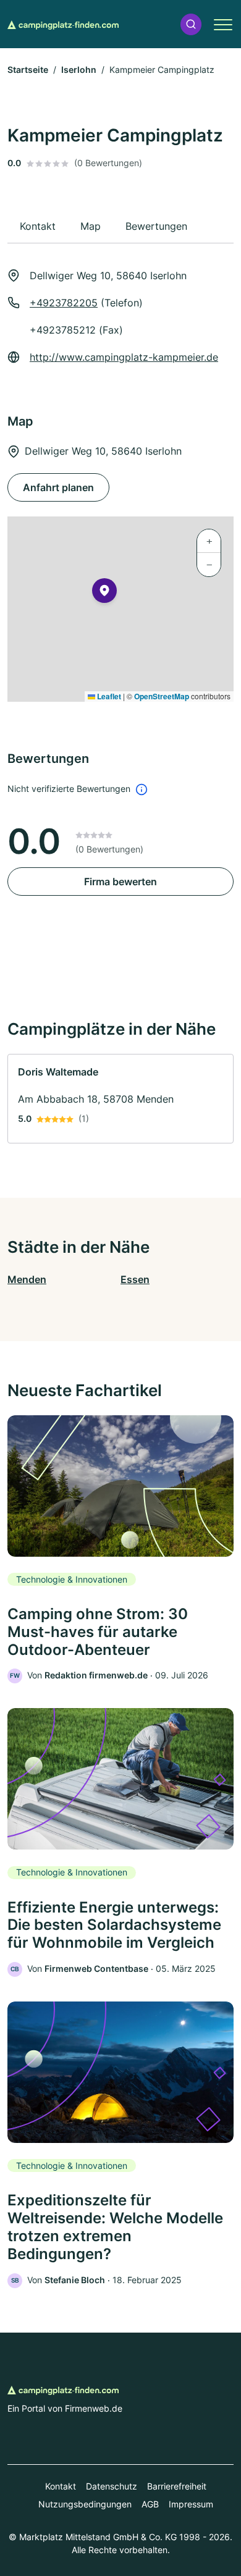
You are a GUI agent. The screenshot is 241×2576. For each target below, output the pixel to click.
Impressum (191, 2504)
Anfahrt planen (58, 487)
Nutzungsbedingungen (85, 2504)
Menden (27, 1279)
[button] (191, 24)
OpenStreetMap (162, 696)
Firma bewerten (120, 882)
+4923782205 (64, 303)
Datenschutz (112, 2486)
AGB (150, 2504)
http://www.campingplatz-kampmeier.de (124, 357)
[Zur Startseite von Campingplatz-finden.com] (63, 24)
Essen (135, 1279)
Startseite (28, 69)
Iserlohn (79, 69)
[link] (120, 1099)
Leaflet (108, 696)
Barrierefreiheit (177, 2486)
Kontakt (61, 2486)
